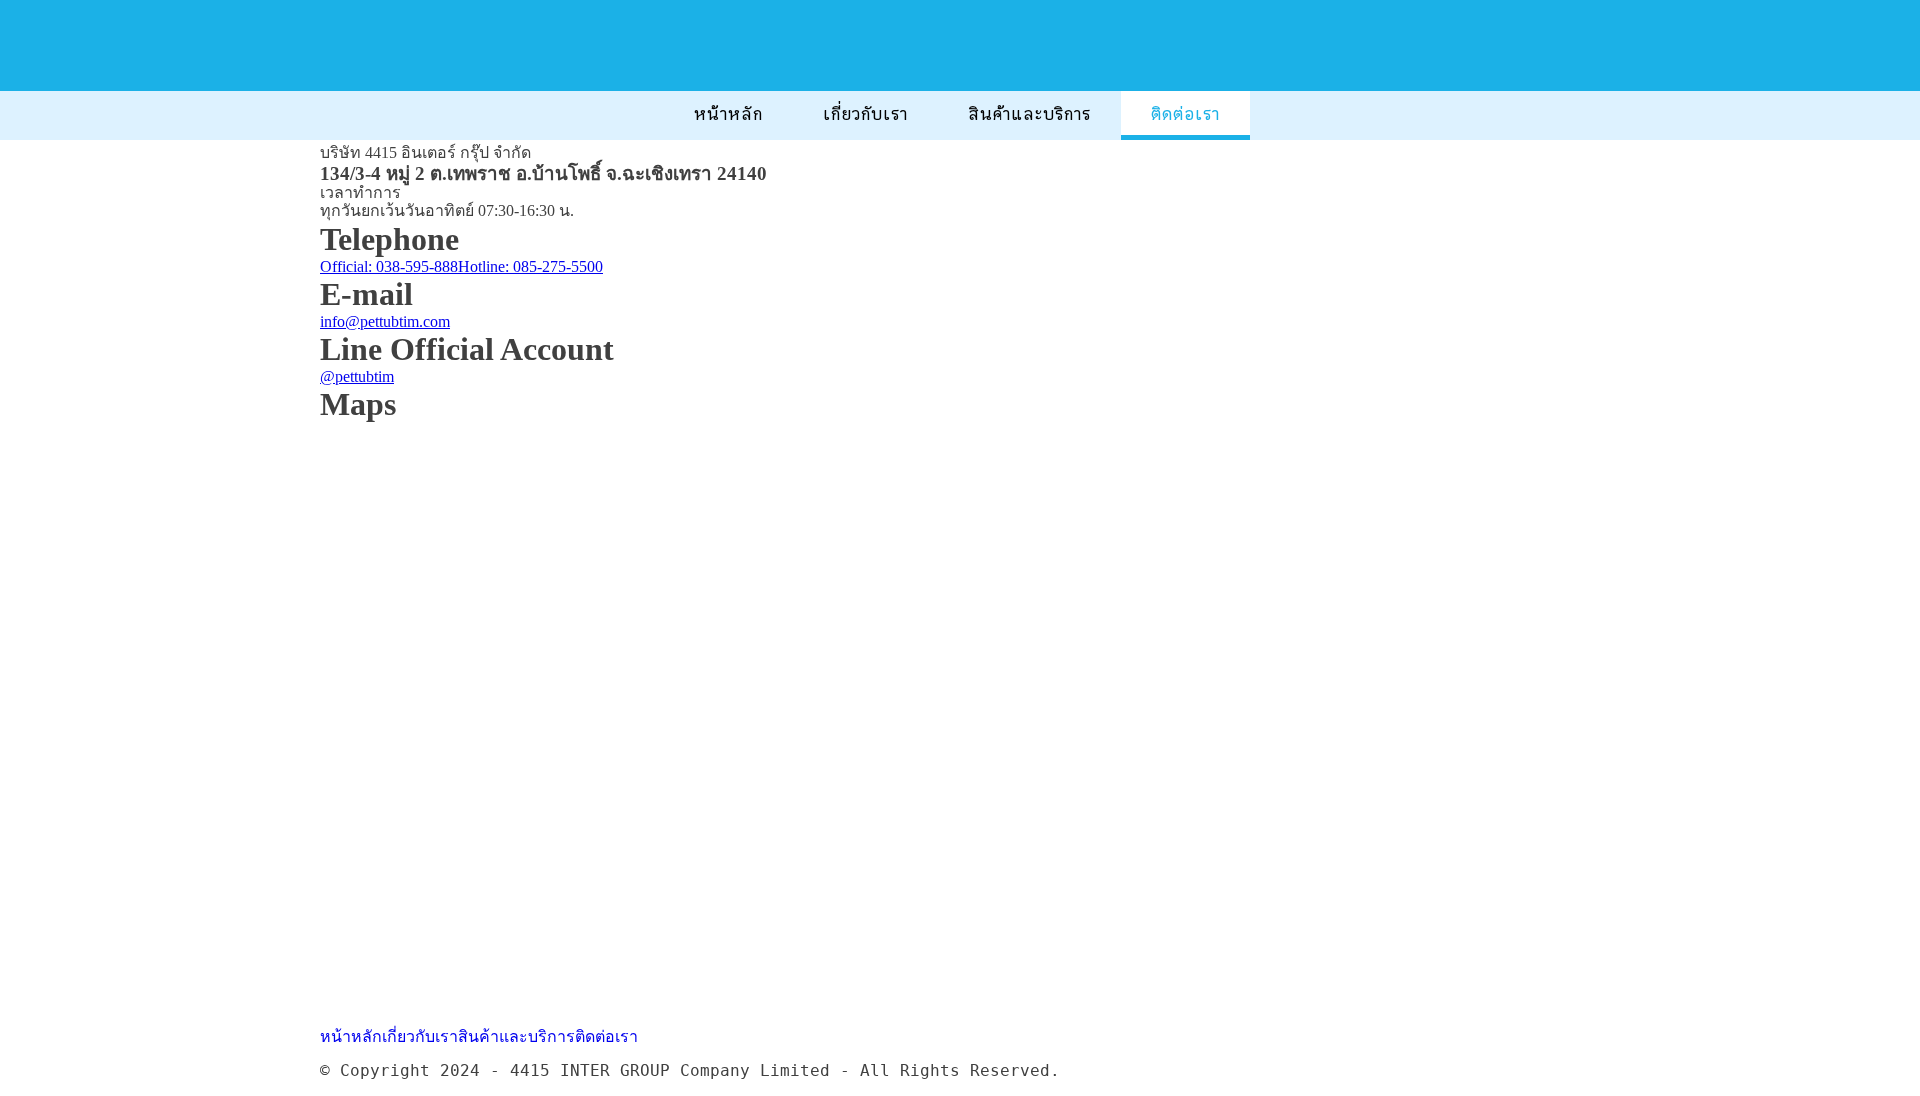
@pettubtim (357, 376)
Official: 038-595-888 (389, 266)
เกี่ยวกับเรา (865, 114)
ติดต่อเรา (1185, 114)
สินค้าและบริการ (1029, 114)
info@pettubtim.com (385, 321)
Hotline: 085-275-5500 (530, 266)
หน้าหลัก (728, 114)
